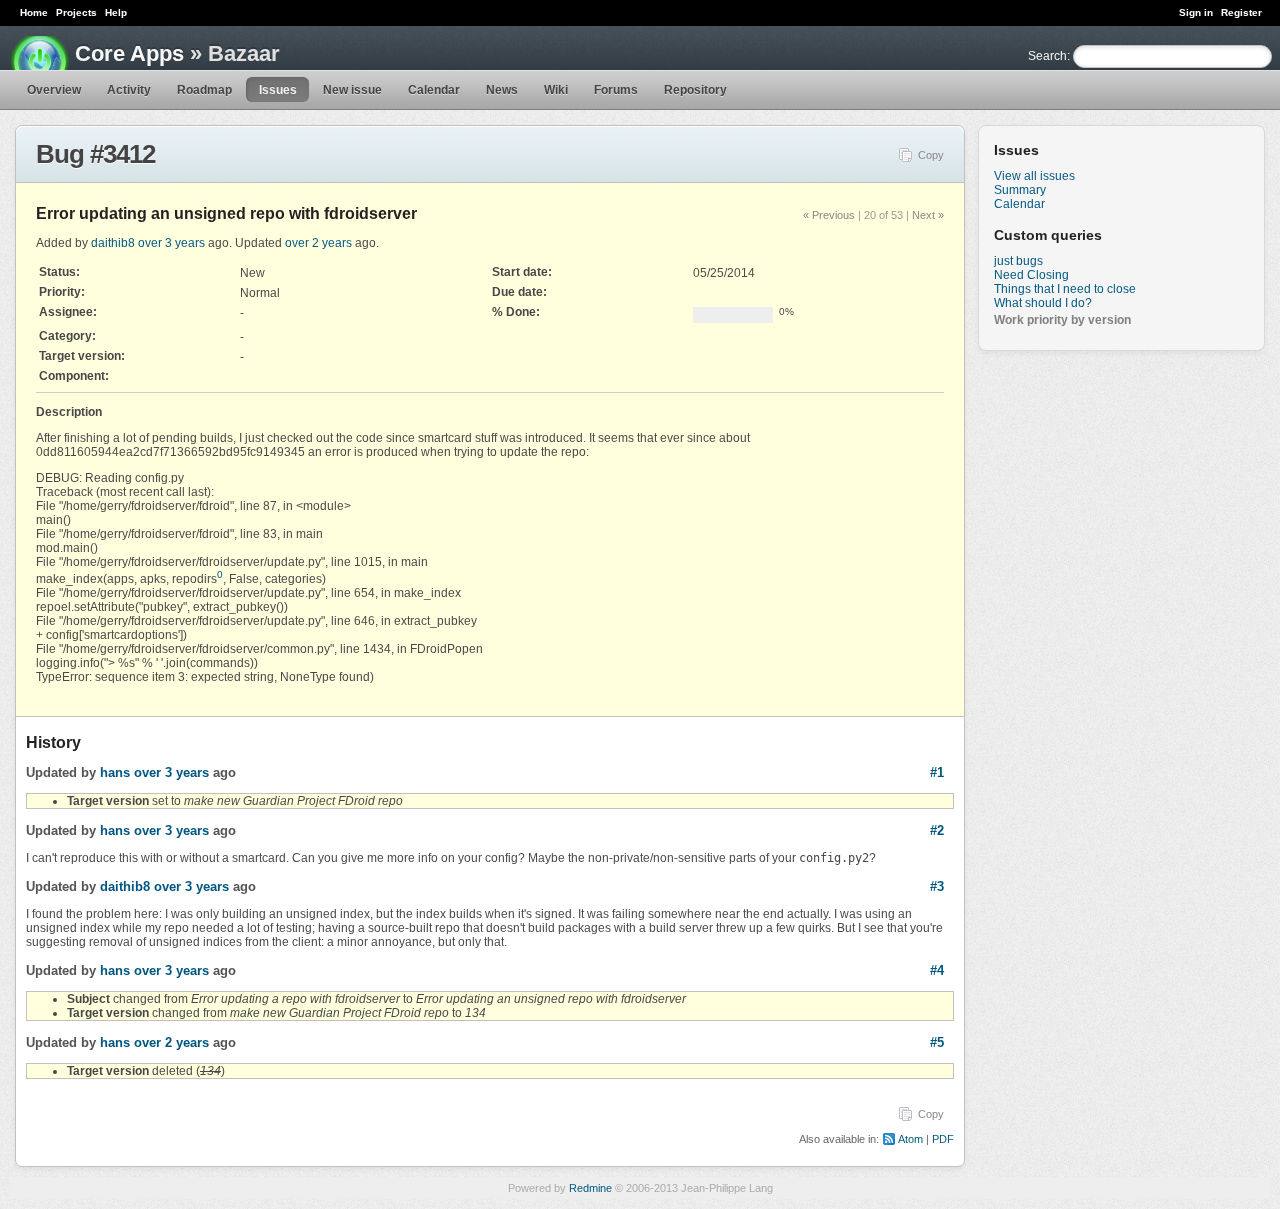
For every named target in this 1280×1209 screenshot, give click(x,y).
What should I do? (1043, 303)
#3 (937, 886)
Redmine (590, 1188)
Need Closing (1031, 275)
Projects (76, 12)
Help (116, 12)
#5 (937, 1042)
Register (1241, 12)
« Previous (829, 215)
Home (34, 12)
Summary (1020, 190)
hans (115, 772)
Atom (910, 1139)
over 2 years (318, 243)
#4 (937, 970)
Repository (695, 90)
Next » (928, 215)
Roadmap (204, 90)
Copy (931, 155)
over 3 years (171, 243)
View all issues (1034, 176)
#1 (937, 772)
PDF (943, 1139)
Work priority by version (1062, 320)
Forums (616, 90)
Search (1047, 56)
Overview (54, 90)
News (502, 90)
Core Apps (129, 53)
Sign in (1196, 12)
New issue (352, 90)
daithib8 (113, 243)
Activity (129, 90)
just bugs (1018, 261)
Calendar (434, 90)
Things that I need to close (1065, 289)
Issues (278, 90)
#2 (937, 830)
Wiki (556, 90)
